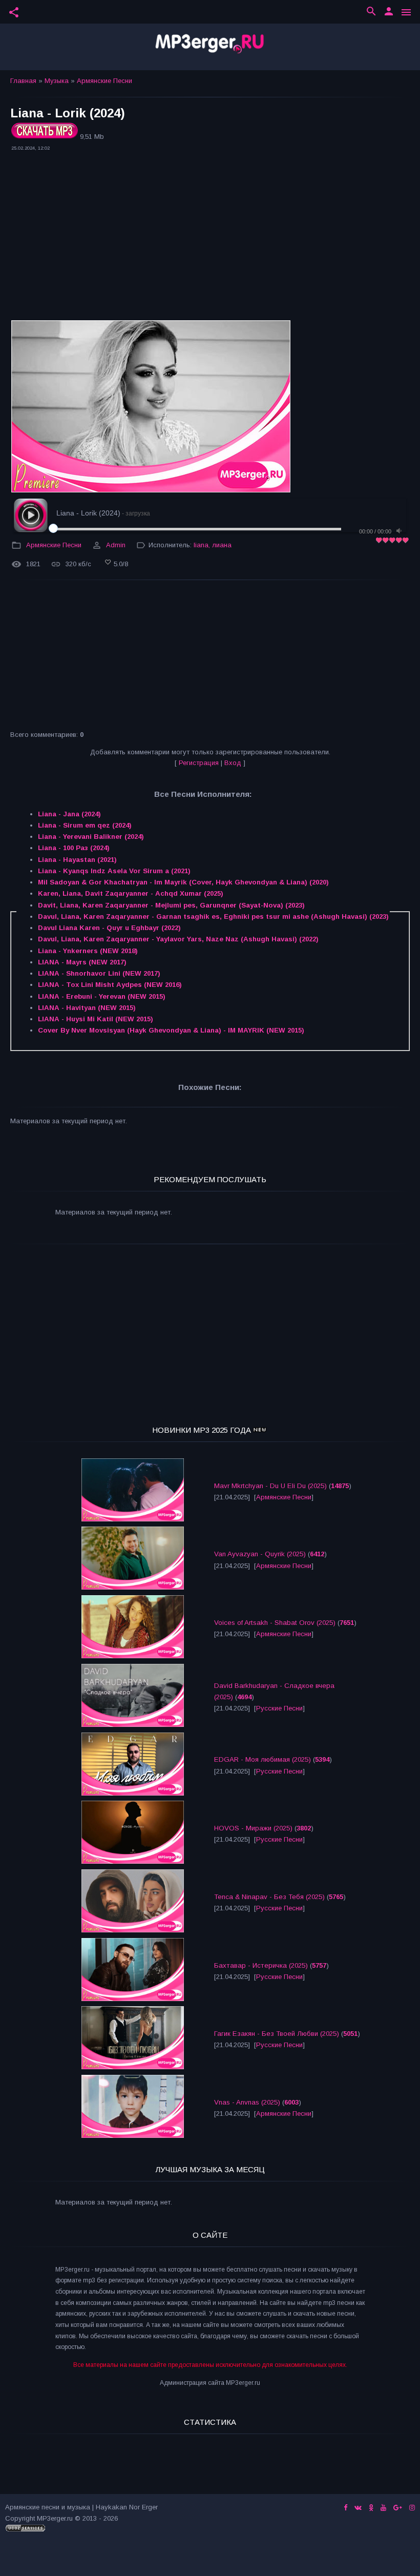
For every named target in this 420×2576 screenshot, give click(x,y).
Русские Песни (279, 1708)
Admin (116, 545)
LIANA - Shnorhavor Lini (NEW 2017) (99, 973)
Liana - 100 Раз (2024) (74, 848)
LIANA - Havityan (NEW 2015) (87, 1008)
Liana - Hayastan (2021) (77, 860)
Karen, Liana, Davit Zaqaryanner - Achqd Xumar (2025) (131, 893)
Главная (23, 81)
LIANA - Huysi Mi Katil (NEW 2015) (96, 1019)
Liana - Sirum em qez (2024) (85, 825)
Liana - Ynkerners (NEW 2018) (88, 951)
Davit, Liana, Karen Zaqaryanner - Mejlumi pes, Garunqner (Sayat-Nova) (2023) (171, 905)
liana (201, 545)
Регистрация (199, 763)
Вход (233, 763)
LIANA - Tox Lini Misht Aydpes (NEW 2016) (110, 985)
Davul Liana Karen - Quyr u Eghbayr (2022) (109, 928)
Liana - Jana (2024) (69, 814)
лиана (222, 545)
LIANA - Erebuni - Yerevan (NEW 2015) (102, 996)
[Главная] (210, 47)
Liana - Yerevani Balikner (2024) (91, 837)
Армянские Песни (104, 81)
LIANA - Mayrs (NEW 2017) (82, 962)
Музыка (57, 81)
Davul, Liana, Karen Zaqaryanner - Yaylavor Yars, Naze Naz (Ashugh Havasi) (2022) (178, 939)
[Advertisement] (210, 237)
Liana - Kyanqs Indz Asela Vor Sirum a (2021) (114, 871)
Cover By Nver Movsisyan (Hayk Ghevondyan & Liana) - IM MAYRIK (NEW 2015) (171, 1030)
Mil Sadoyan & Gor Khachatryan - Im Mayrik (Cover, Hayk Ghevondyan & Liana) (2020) (183, 882)
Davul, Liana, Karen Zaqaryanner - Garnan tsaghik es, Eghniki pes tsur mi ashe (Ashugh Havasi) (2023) (213, 916)
